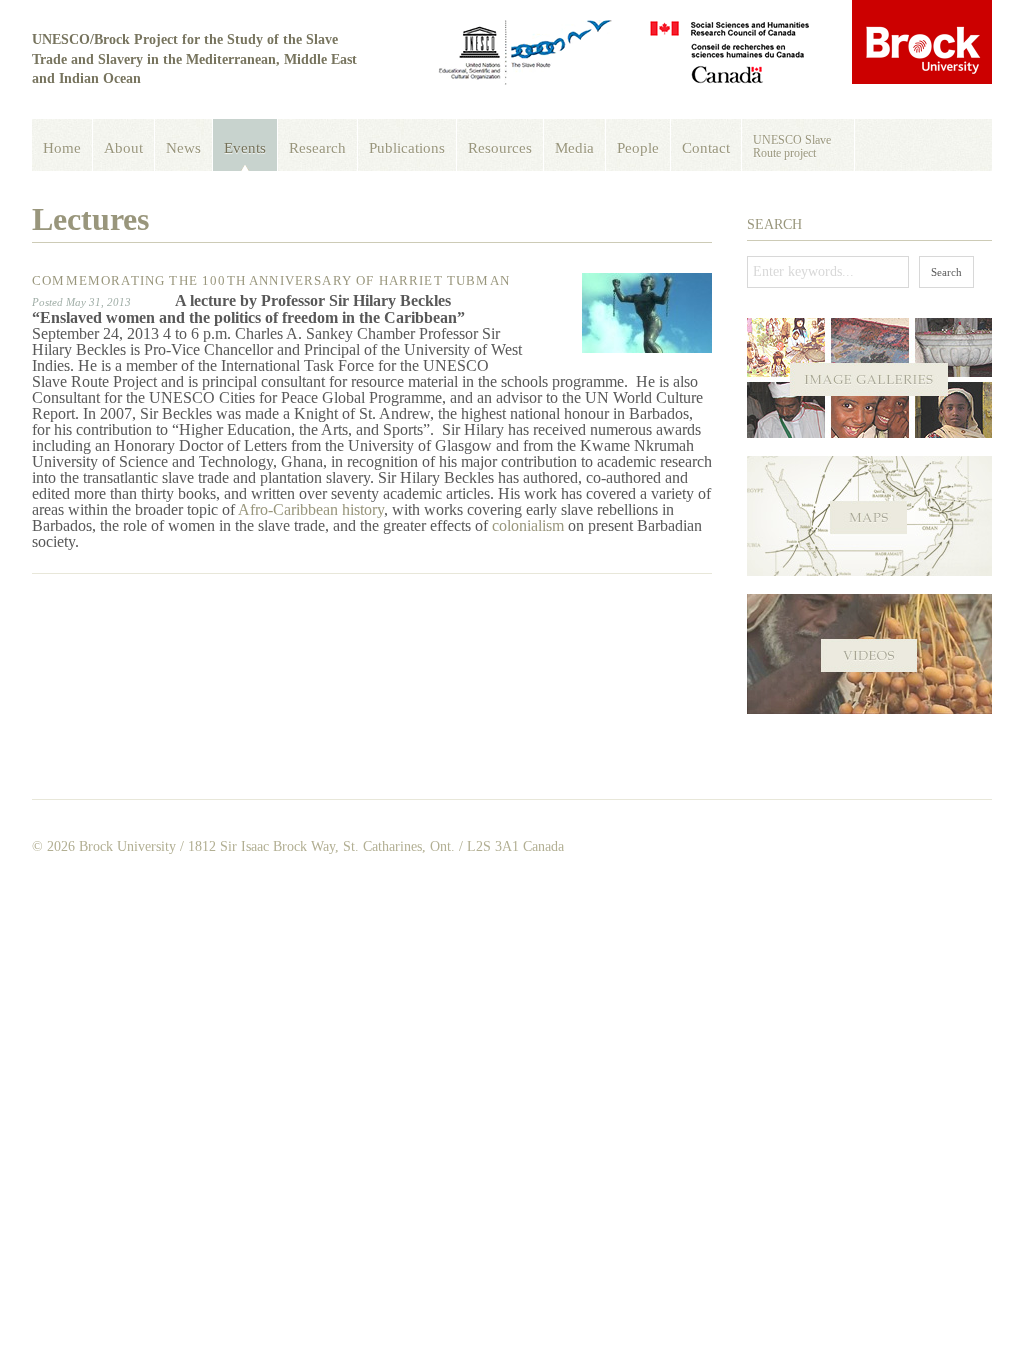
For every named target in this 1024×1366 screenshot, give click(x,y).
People (638, 148)
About (123, 148)
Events (245, 148)
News (183, 148)
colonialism (528, 525)
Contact (706, 148)
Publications (407, 148)
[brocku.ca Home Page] (922, 43)
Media (574, 148)
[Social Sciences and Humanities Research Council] (729, 54)
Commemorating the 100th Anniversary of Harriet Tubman (271, 280)
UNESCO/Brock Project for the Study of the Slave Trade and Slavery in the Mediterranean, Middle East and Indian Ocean (194, 59)
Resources (500, 148)
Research (317, 148)
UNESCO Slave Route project (792, 146)
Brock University (127, 846)
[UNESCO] (526, 54)
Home (62, 148)
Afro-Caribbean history (311, 509)
